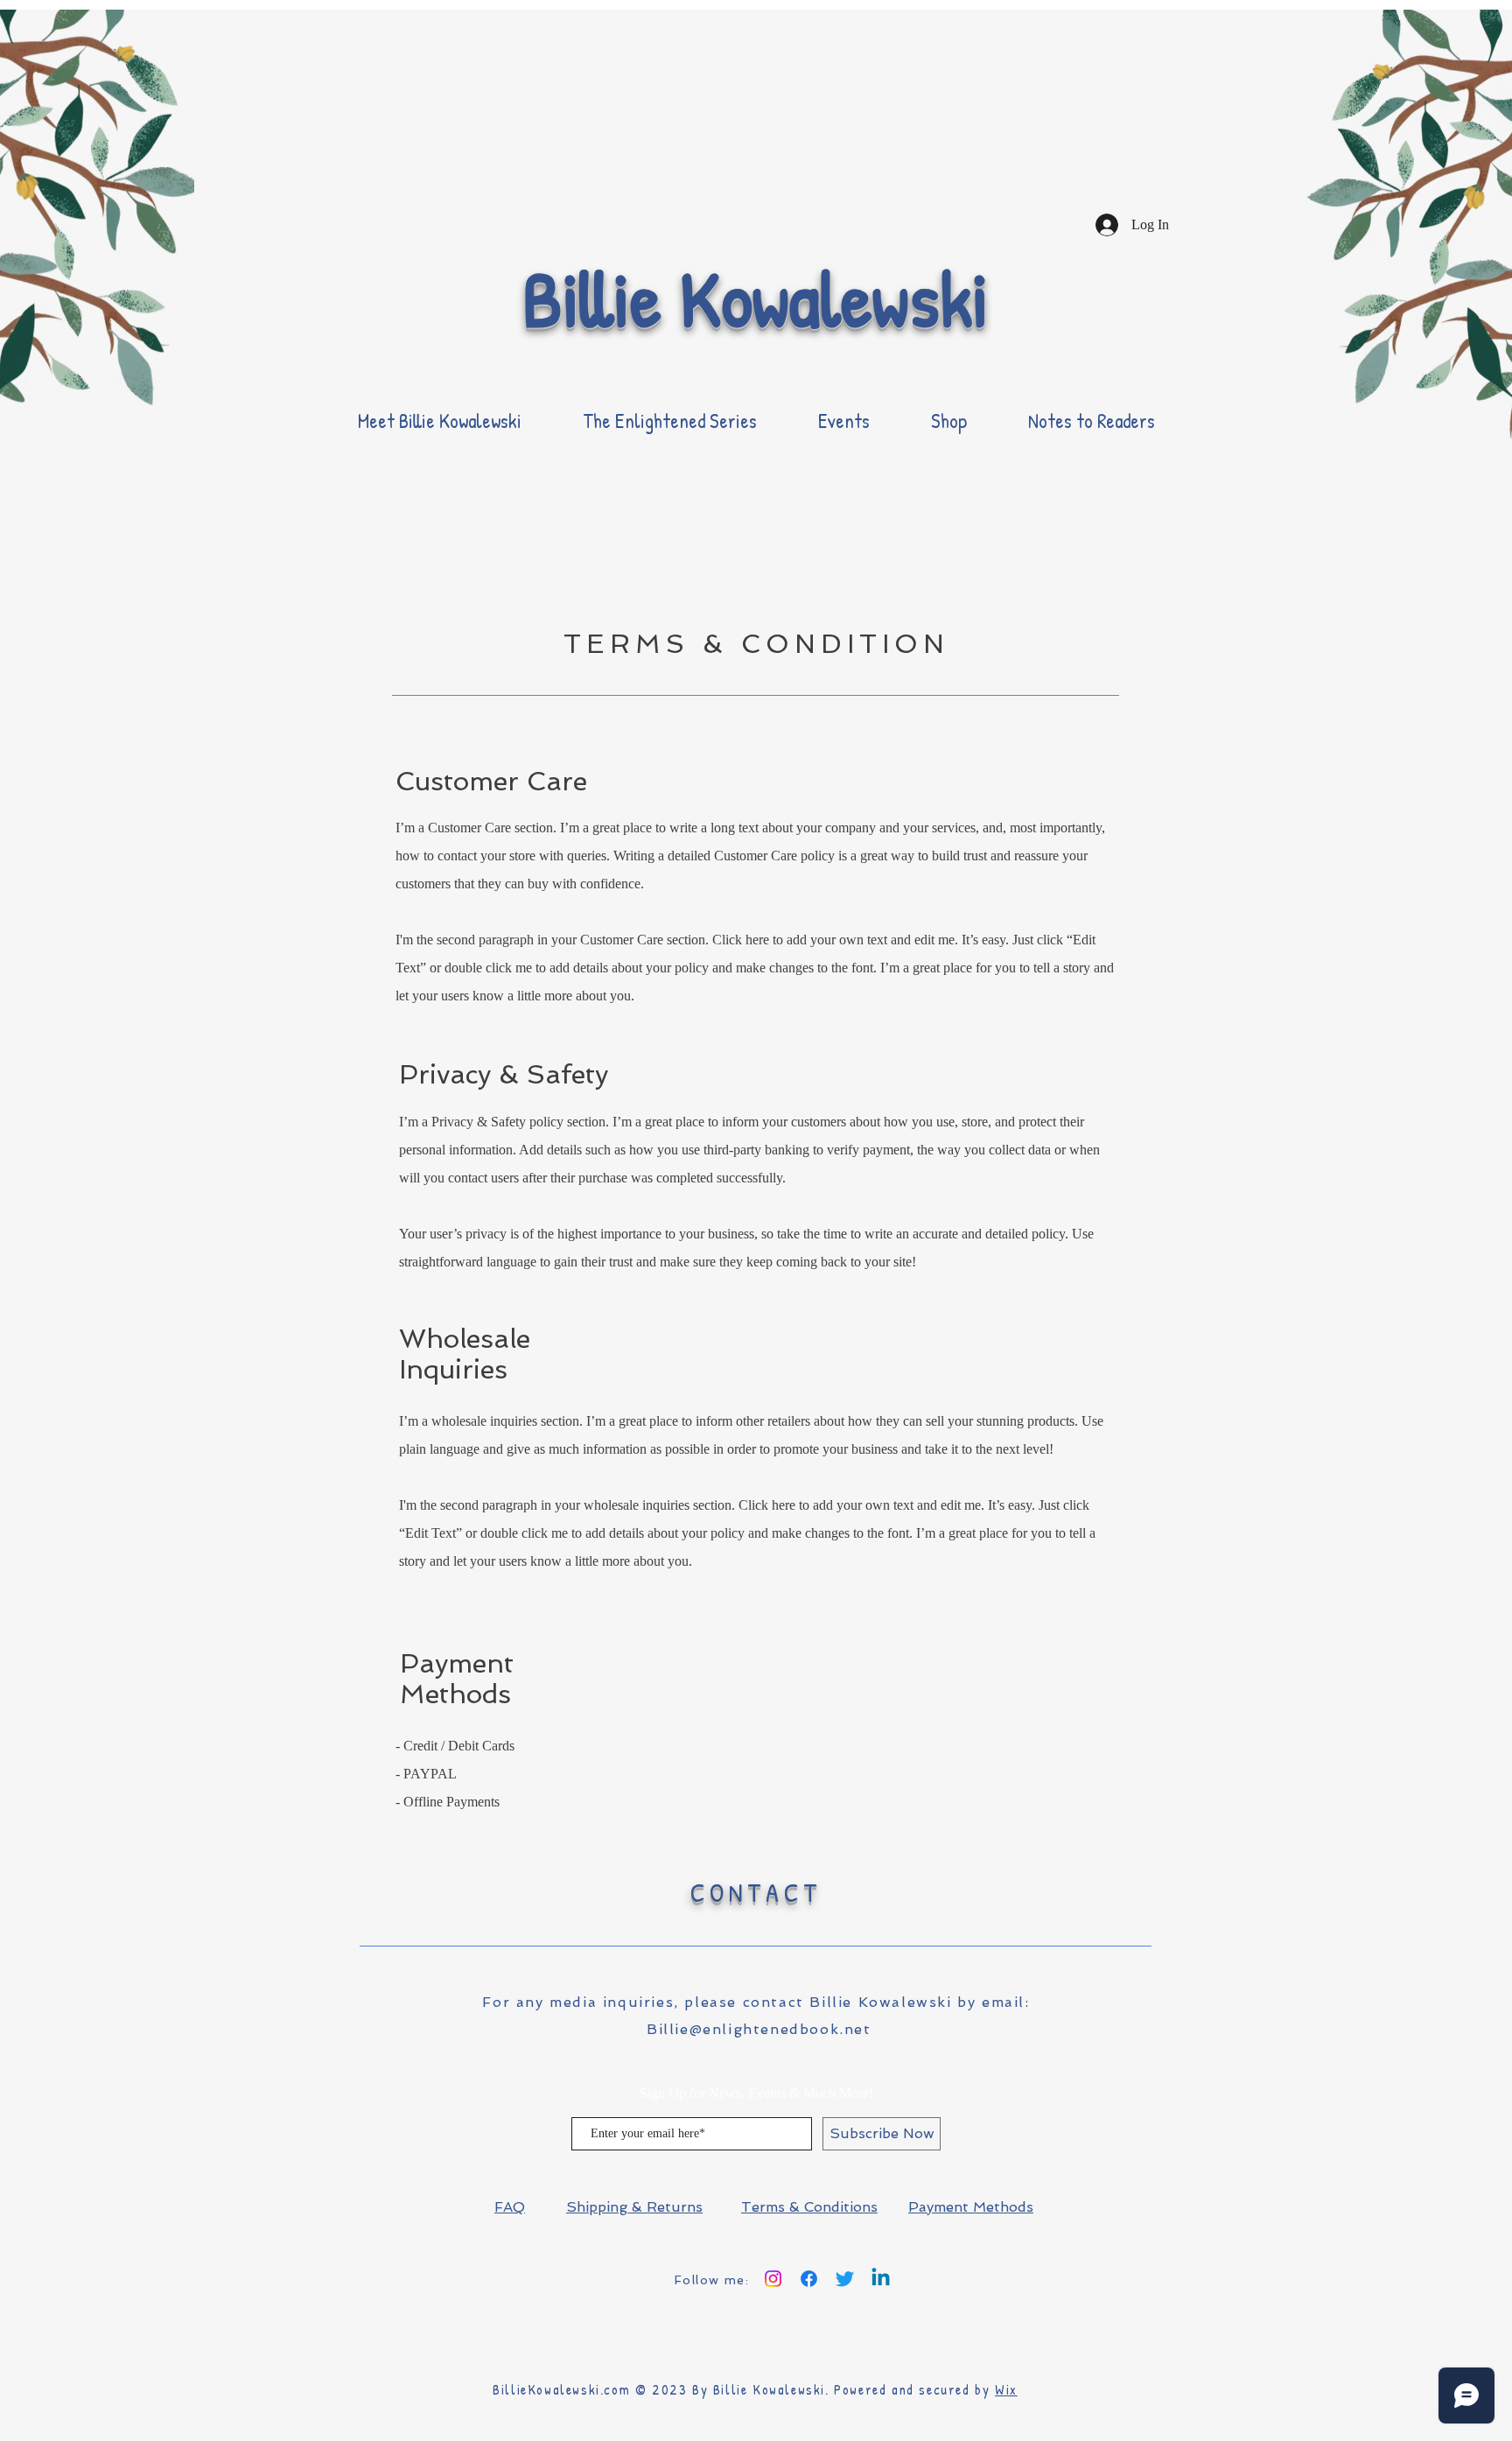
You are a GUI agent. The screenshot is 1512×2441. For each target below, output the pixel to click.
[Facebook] (809, 2279)
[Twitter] (845, 2279)
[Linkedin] (881, 2279)
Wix (1006, 2389)
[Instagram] (773, 2279)
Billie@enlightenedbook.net (759, 2029)
